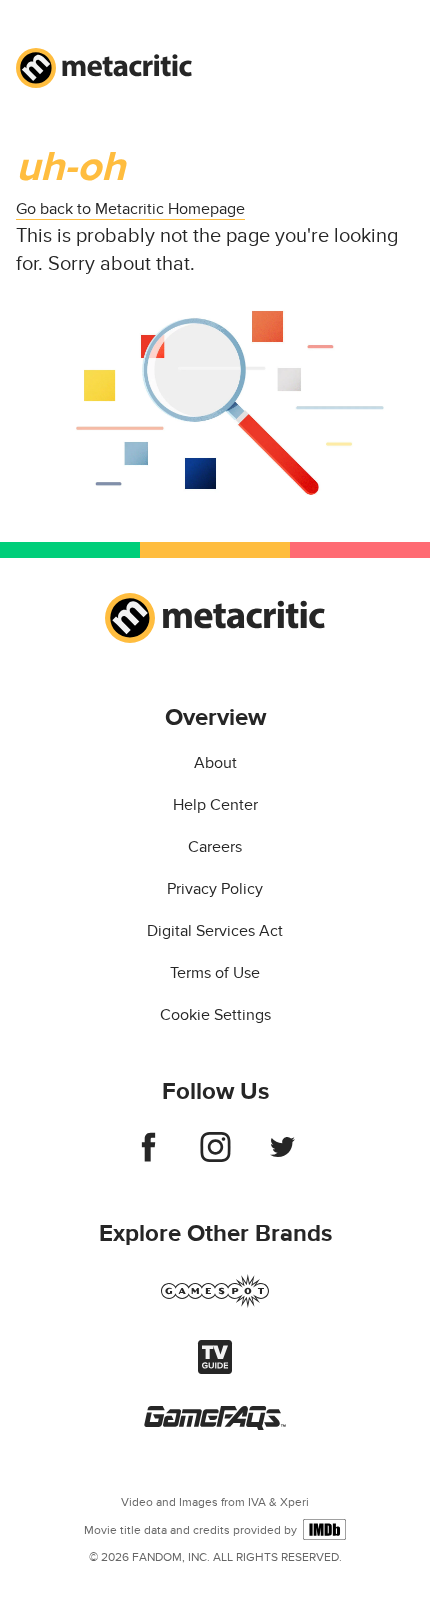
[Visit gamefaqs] (215, 1425)
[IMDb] (324, 1529)
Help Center (215, 805)
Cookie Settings (215, 1015)
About (215, 763)
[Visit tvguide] (215, 1369)
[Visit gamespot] (215, 1303)
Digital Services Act (215, 931)
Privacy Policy (215, 889)
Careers (215, 847)
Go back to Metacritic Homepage (130, 209)
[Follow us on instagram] (215, 1157)
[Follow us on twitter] (282, 1157)
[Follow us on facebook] (148, 1157)
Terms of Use (215, 973)
